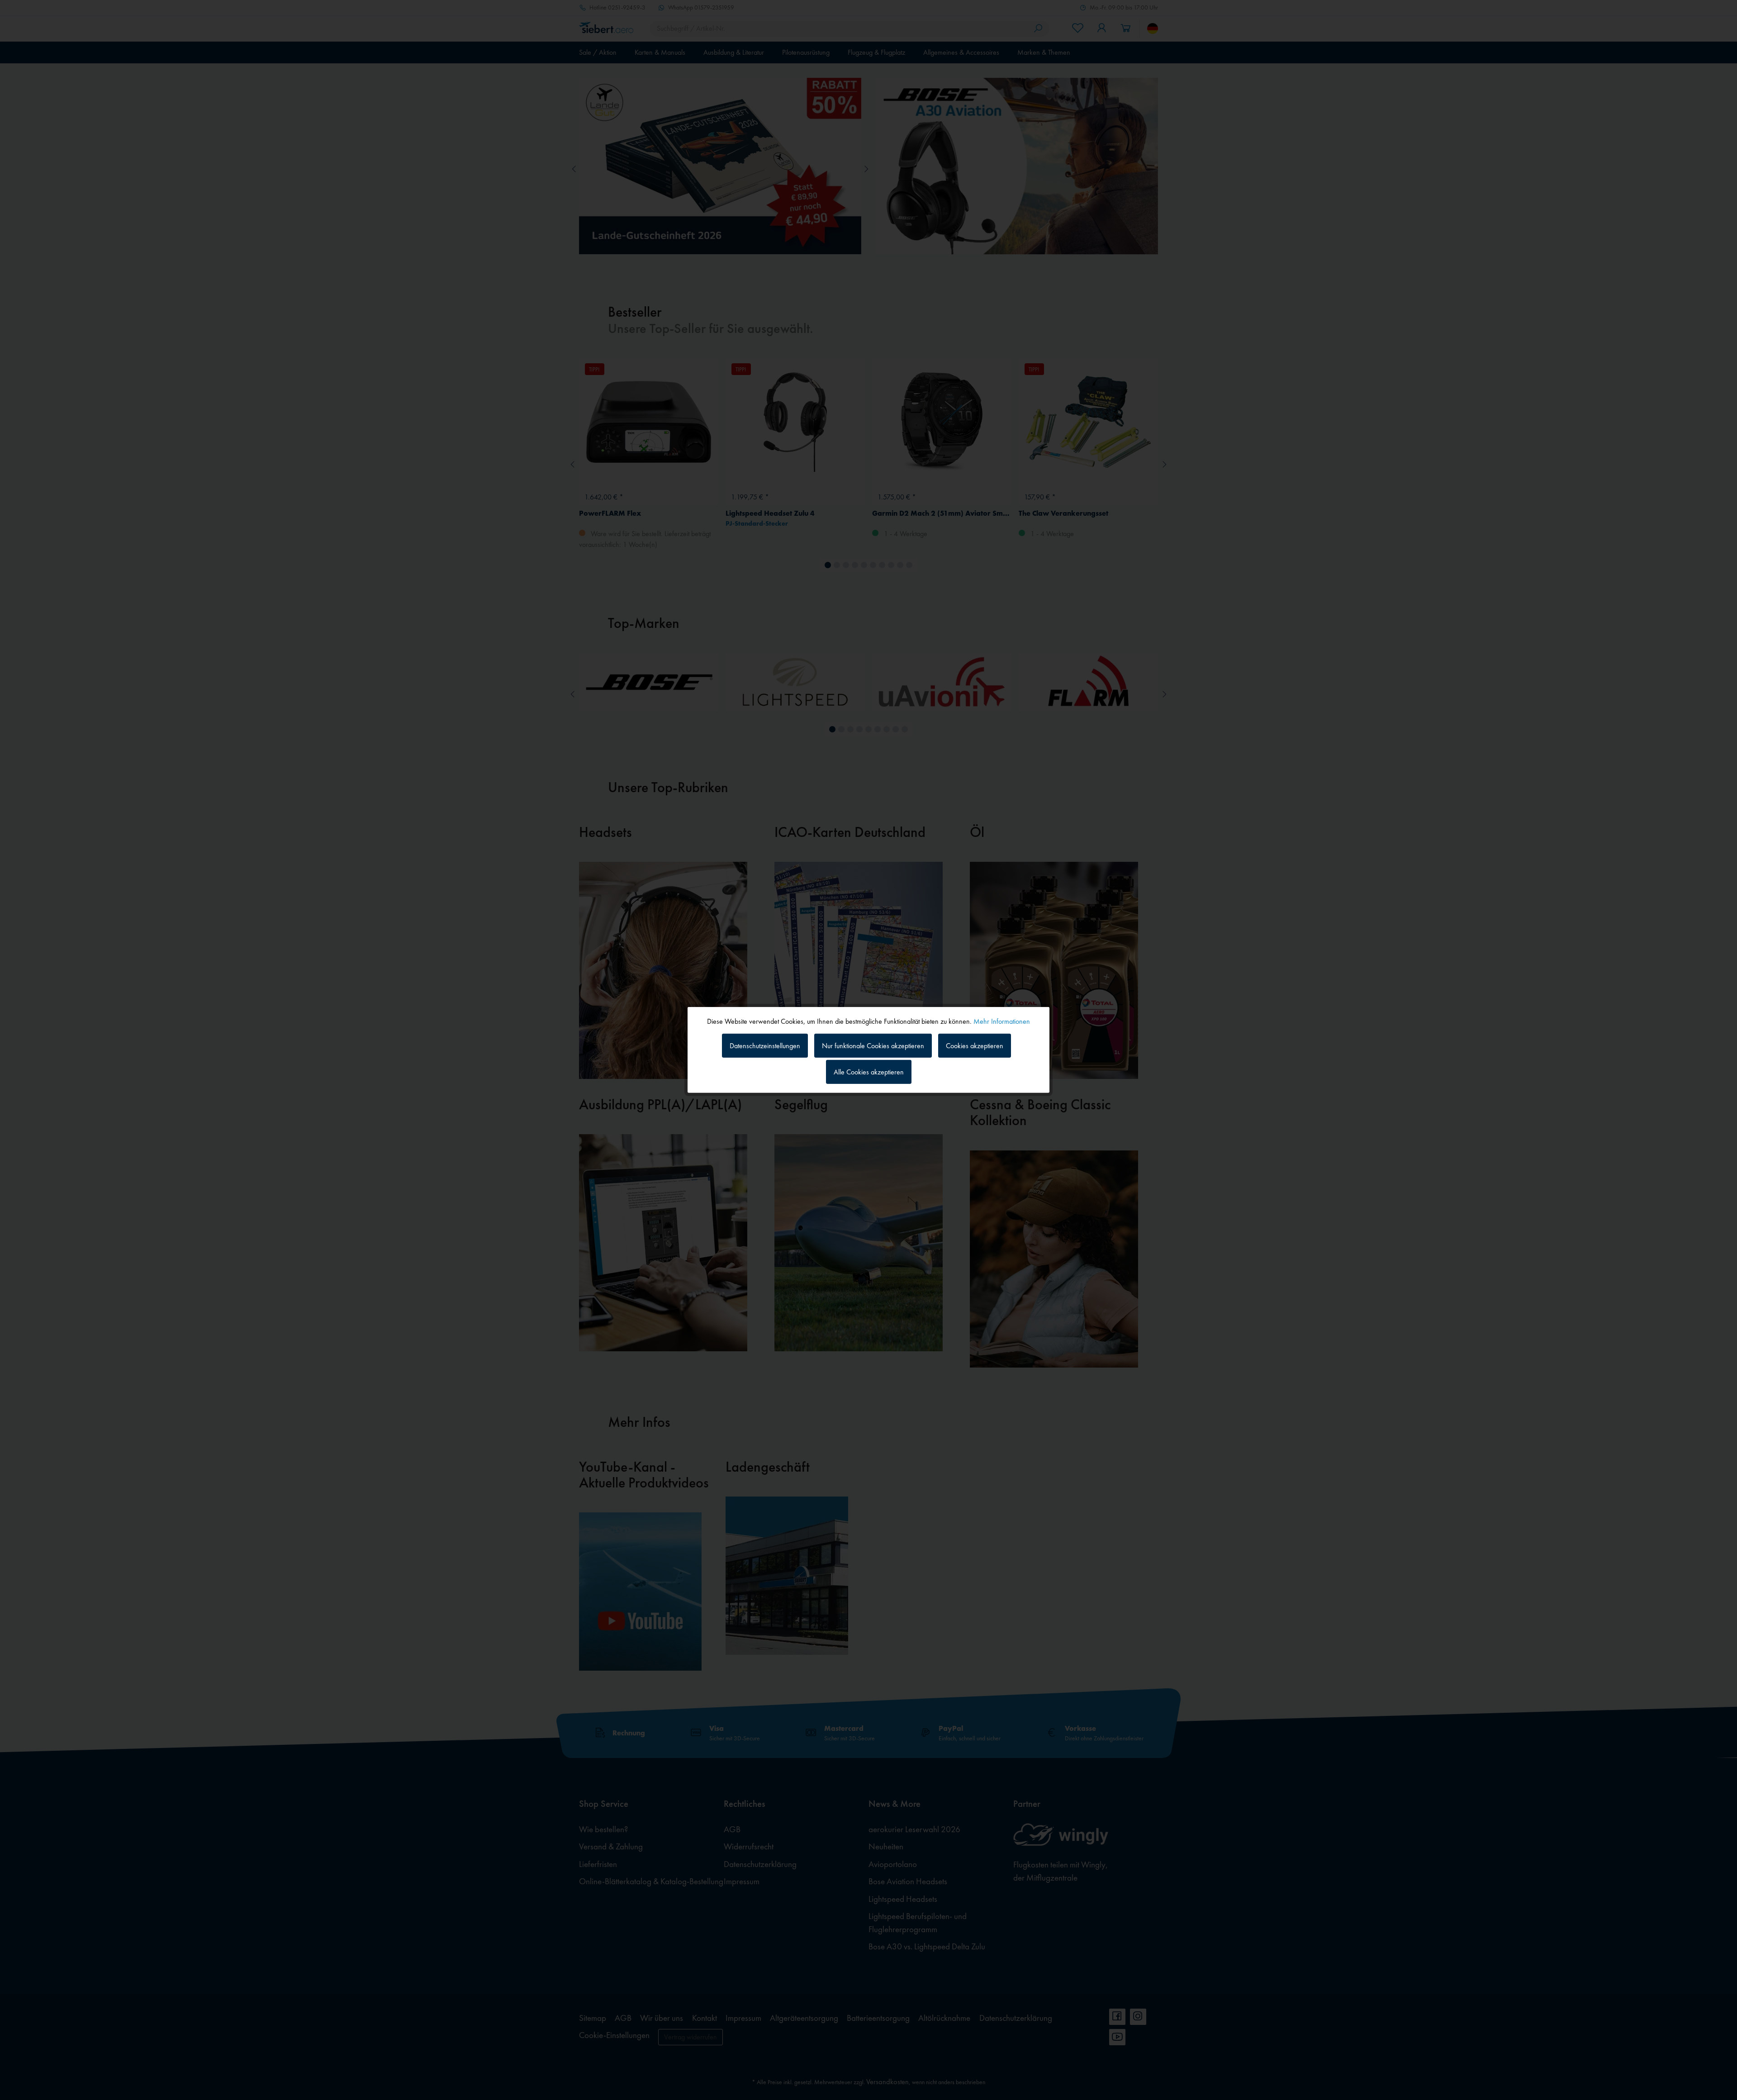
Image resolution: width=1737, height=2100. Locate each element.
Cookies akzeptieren (975, 1045)
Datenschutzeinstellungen (765, 1045)
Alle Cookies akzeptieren (869, 1072)
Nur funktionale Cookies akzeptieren (873, 1045)
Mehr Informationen (1002, 1021)
